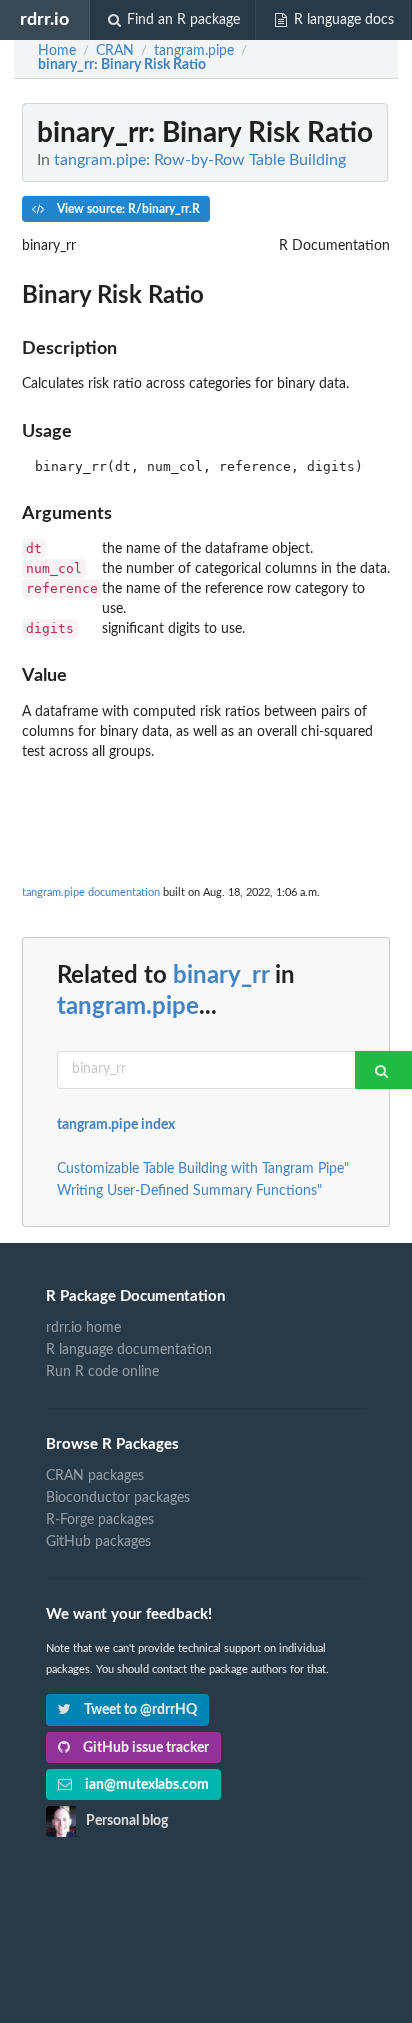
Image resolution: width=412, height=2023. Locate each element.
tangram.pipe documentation (91, 892)
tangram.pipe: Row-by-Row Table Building (200, 160)
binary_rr (221, 976)
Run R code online (102, 1372)
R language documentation (129, 1350)
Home (57, 51)
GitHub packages (98, 1542)
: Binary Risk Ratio (122, 65)
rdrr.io (44, 19)
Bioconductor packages (118, 1498)
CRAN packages (95, 1476)
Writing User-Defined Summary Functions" (189, 1191)
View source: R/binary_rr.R (127, 209)
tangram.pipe (128, 1007)
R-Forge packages (100, 1520)
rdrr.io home (83, 1328)
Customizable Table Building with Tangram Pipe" (203, 1169)
